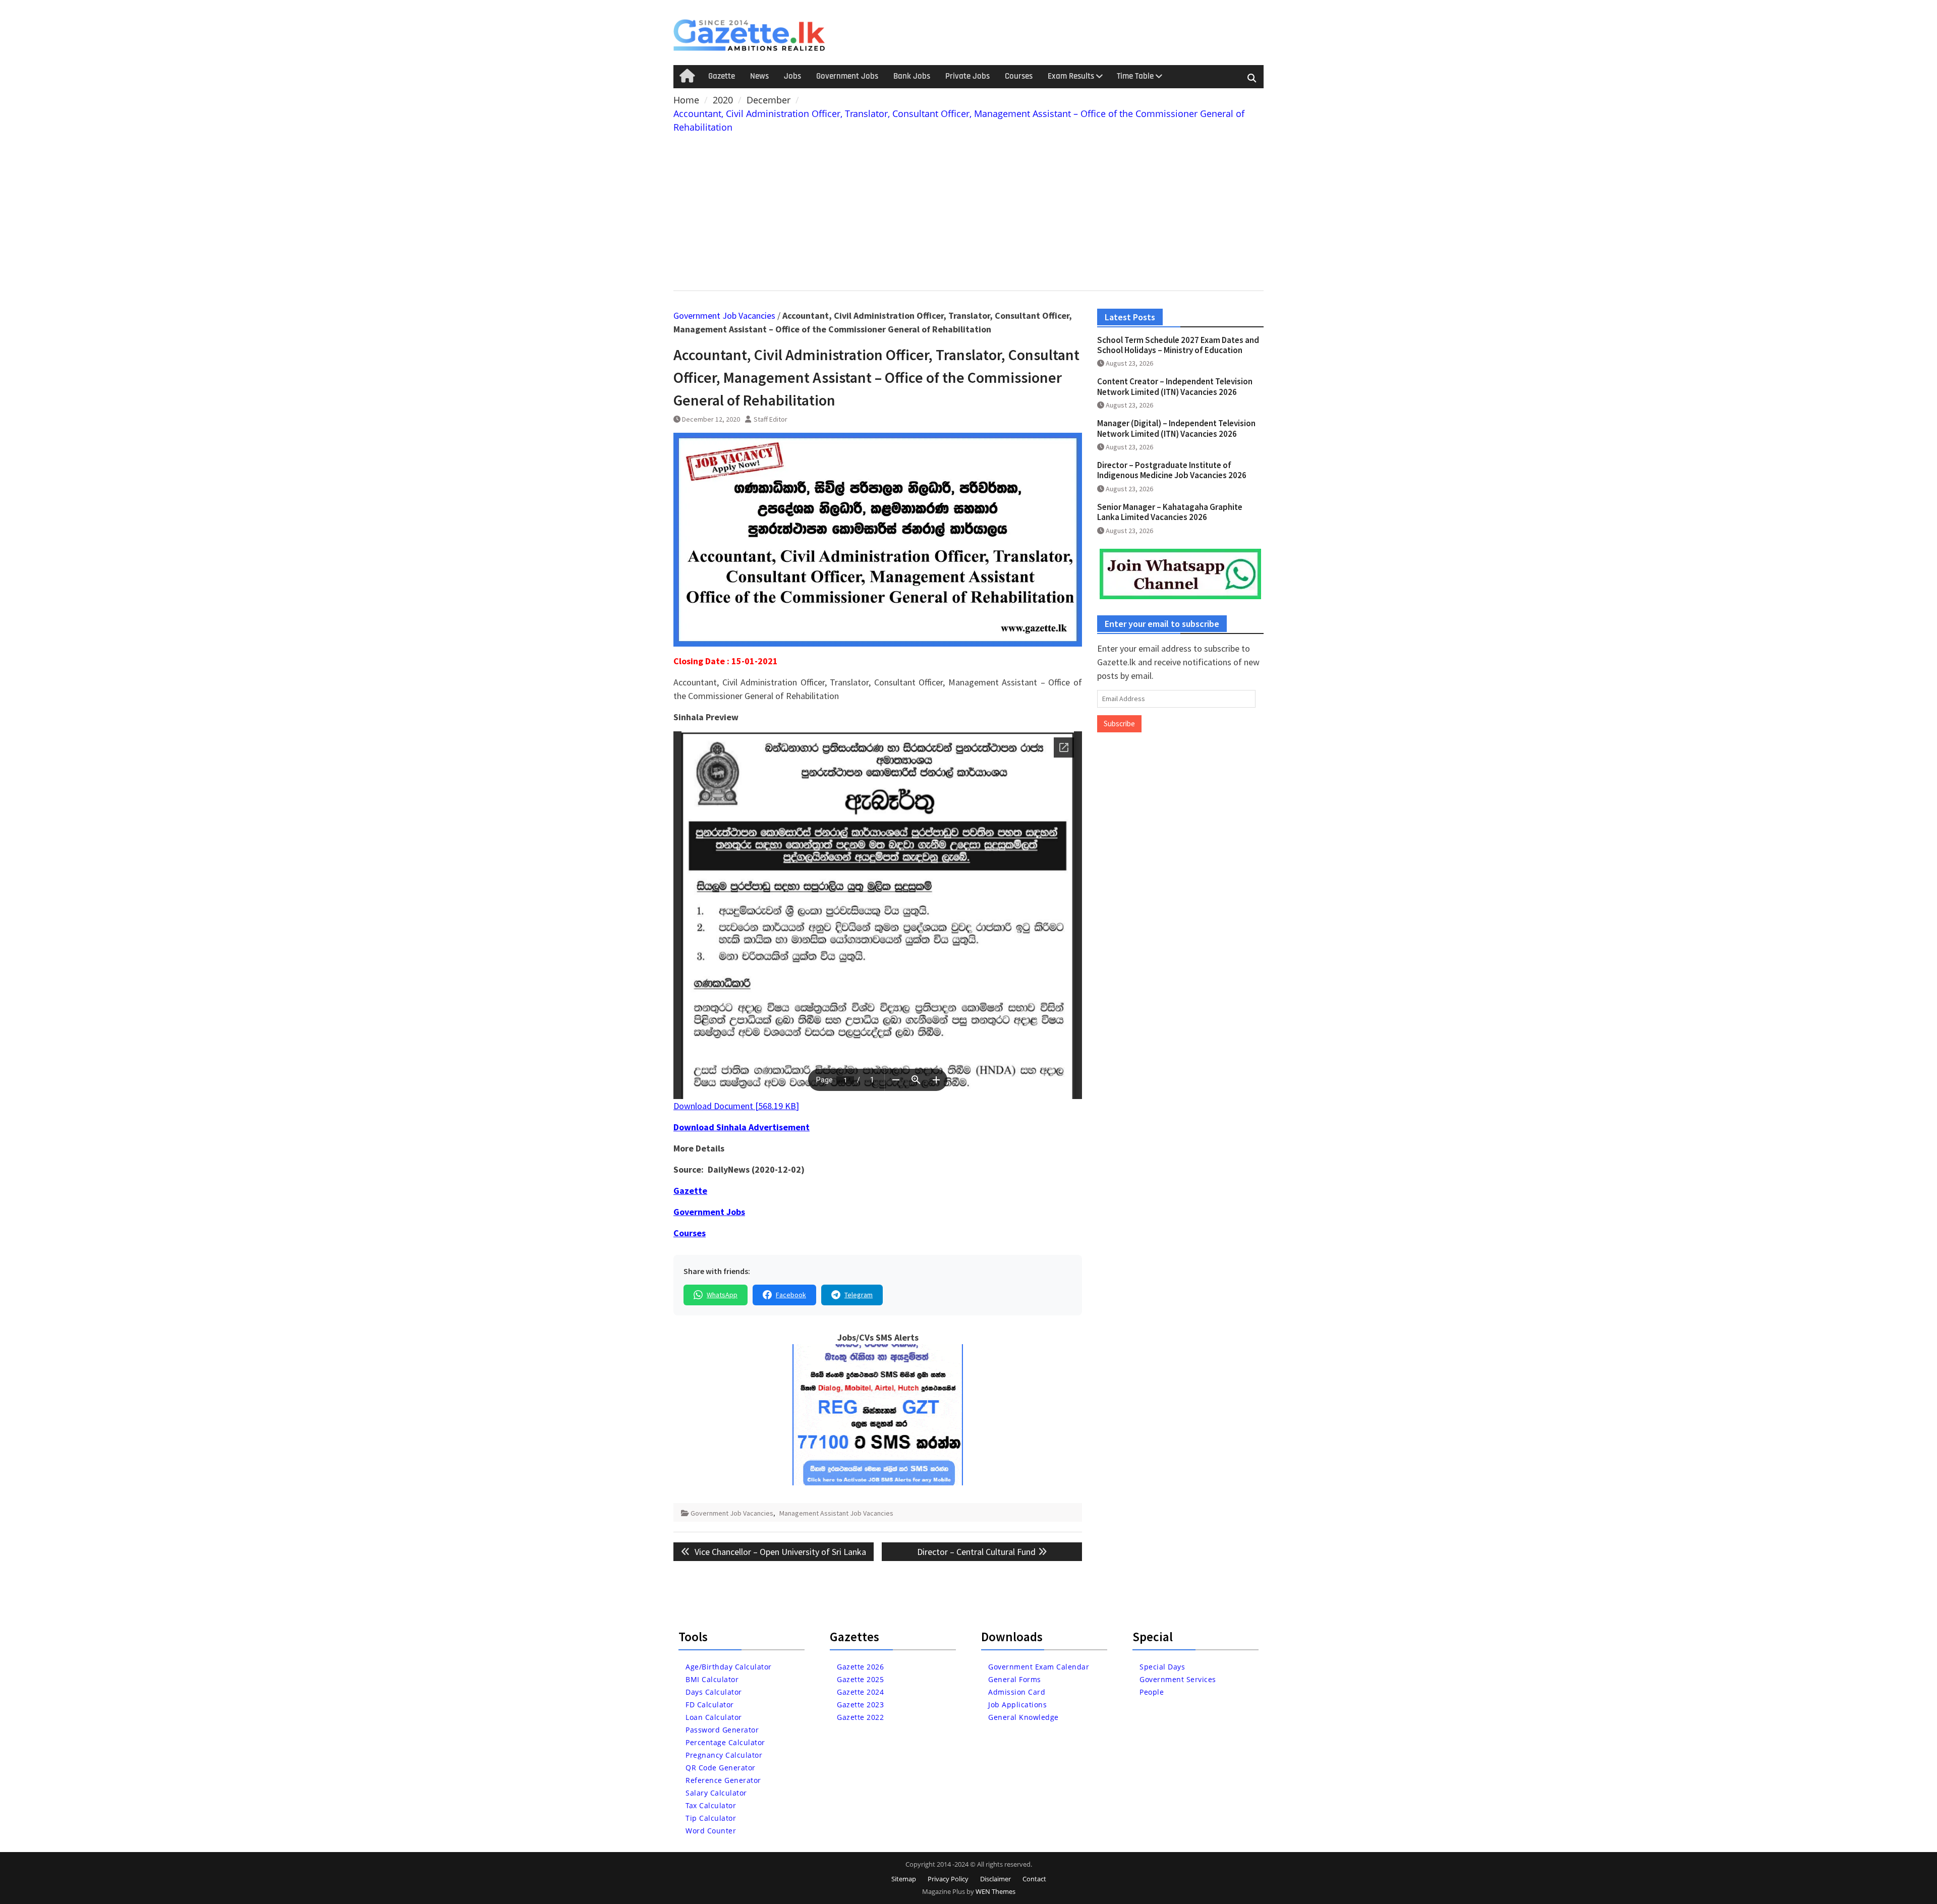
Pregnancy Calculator (724, 1755)
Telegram (859, 1295)
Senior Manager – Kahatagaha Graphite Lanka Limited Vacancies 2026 (1170, 512)
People (1152, 1692)
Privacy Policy (948, 1879)
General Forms (1015, 1679)
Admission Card (1017, 1692)
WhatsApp (722, 1295)
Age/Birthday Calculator (729, 1667)
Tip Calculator (711, 1818)
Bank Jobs (912, 76)
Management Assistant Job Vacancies (836, 1513)
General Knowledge (1023, 1717)
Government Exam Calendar (1039, 1667)
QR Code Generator (721, 1768)
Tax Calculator (711, 1805)
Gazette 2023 (860, 1705)
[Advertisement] (968, 210)
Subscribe (1119, 724)
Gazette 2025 (860, 1679)
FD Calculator (710, 1705)
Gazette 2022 (860, 1717)
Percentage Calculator (725, 1742)
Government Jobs (847, 76)
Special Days (1162, 1667)
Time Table (1135, 76)
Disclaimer (995, 1879)
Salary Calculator (716, 1793)
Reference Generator (723, 1780)
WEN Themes (995, 1891)
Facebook (791, 1295)
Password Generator (722, 1730)
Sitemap (904, 1879)
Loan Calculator (714, 1717)
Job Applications (1017, 1705)
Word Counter (711, 1831)
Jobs (792, 76)
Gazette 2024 (860, 1692)
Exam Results (1071, 76)
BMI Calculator (712, 1679)
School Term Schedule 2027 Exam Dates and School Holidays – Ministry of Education (1178, 345)
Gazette (722, 76)
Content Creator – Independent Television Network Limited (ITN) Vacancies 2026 (1175, 386)
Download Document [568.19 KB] (736, 1106)
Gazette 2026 (860, 1667)
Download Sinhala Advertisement (742, 1127)
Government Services (1178, 1679)
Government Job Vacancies (724, 315)
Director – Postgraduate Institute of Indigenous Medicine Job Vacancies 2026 (1172, 470)
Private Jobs (967, 76)
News (759, 76)
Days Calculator (714, 1692)
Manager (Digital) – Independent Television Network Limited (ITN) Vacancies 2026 (1176, 428)
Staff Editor (771, 419)
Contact (1034, 1879)
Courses (1019, 76)
